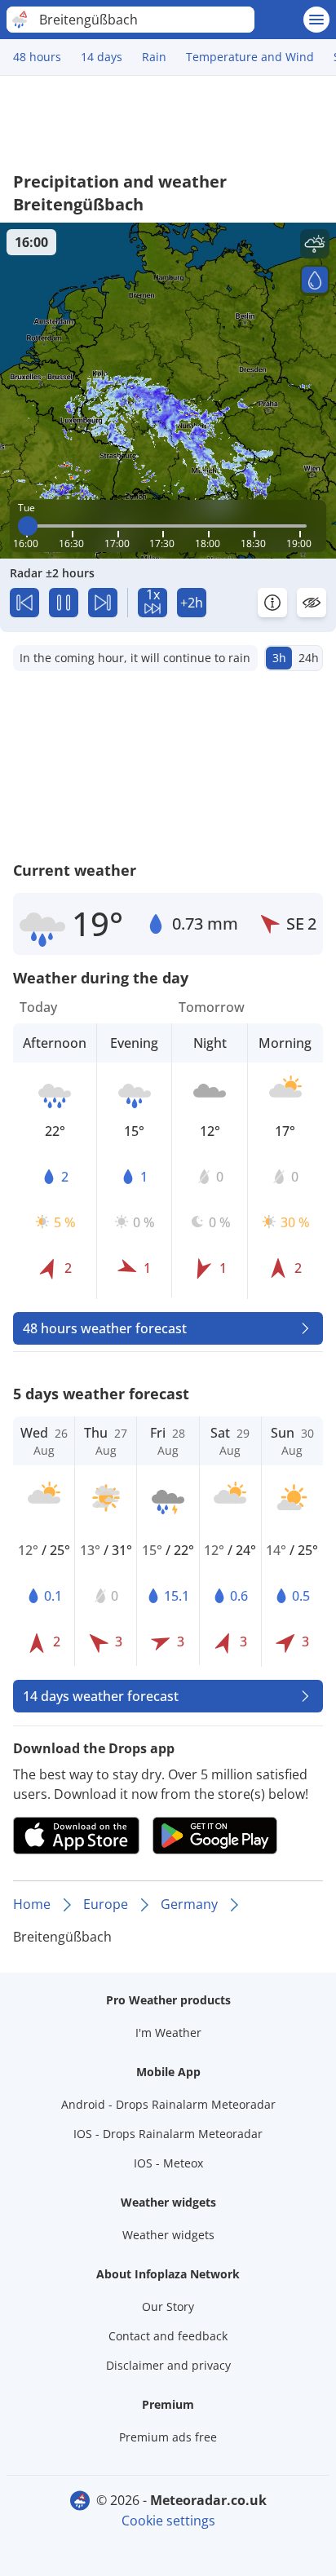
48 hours (37, 57)
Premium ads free (168, 2437)
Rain (154, 57)
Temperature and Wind (250, 57)
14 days (102, 57)
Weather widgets (168, 2235)
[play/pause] (64, 603)
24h (309, 658)
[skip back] (24, 603)
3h (279, 658)
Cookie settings (168, 2521)
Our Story (168, 2306)
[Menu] (316, 20)
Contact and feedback (168, 2336)
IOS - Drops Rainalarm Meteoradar (168, 2134)
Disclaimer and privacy (168, 2365)
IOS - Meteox (168, 2163)
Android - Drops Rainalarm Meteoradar (168, 2104)
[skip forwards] (103, 603)
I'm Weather (168, 2033)
